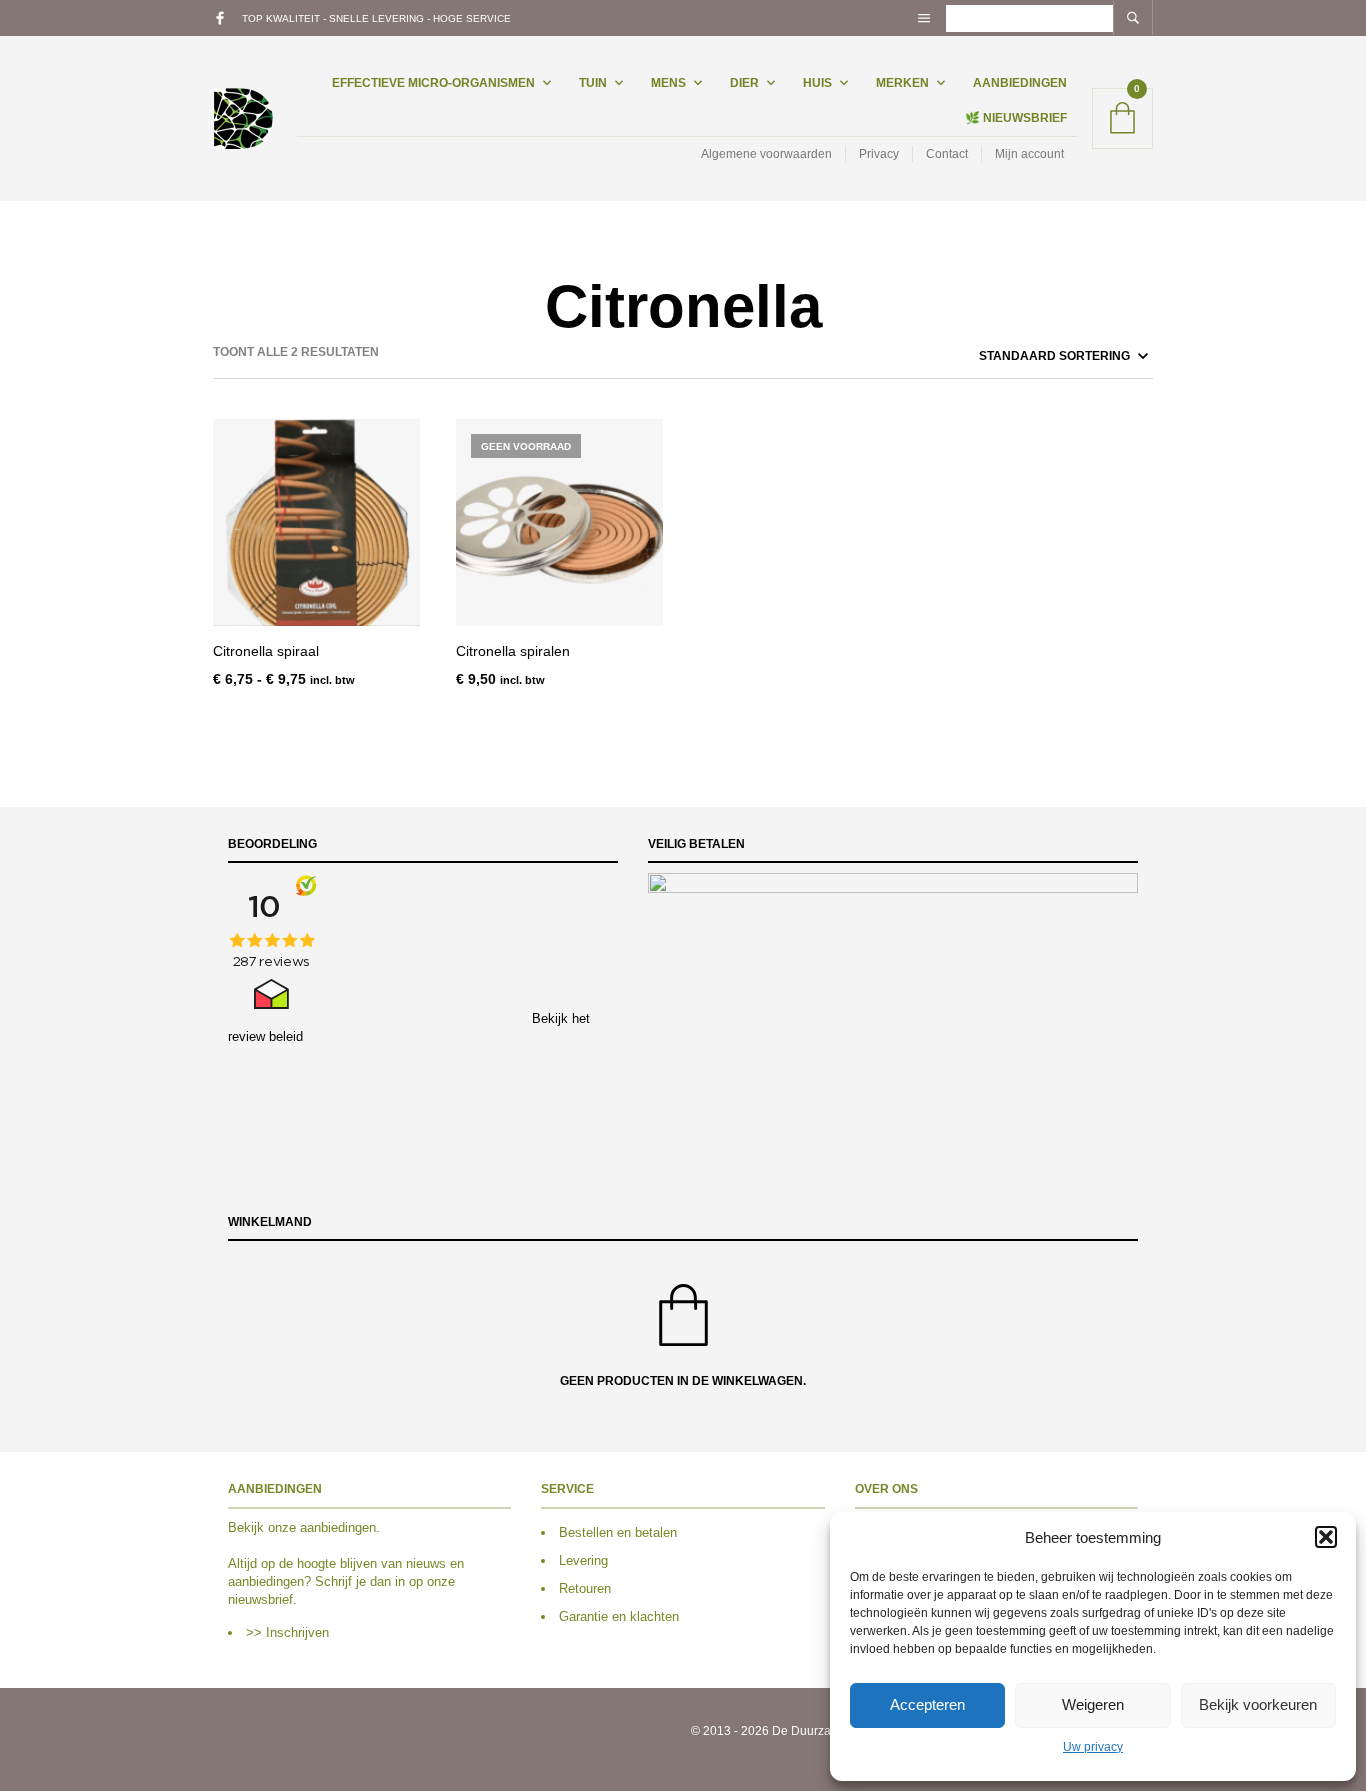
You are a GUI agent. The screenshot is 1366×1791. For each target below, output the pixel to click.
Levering (583, 1560)
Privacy (879, 154)
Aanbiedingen (1020, 83)
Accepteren (927, 1704)
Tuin (593, 83)
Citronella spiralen (513, 651)
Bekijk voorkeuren (1258, 1704)
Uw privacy (1093, 1747)
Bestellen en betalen (618, 1532)
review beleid (265, 1036)
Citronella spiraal (266, 651)
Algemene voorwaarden (766, 154)
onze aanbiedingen (322, 1527)
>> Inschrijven (287, 1632)
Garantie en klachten (619, 1616)
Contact (947, 154)
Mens (668, 83)
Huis (817, 83)
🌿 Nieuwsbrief (1016, 118)
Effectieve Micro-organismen (433, 83)
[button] (1326, 1537)
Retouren (585, 1588)
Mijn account (1029, 154)
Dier (744, 83)
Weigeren (1093, 1704)
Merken (902, 83)
